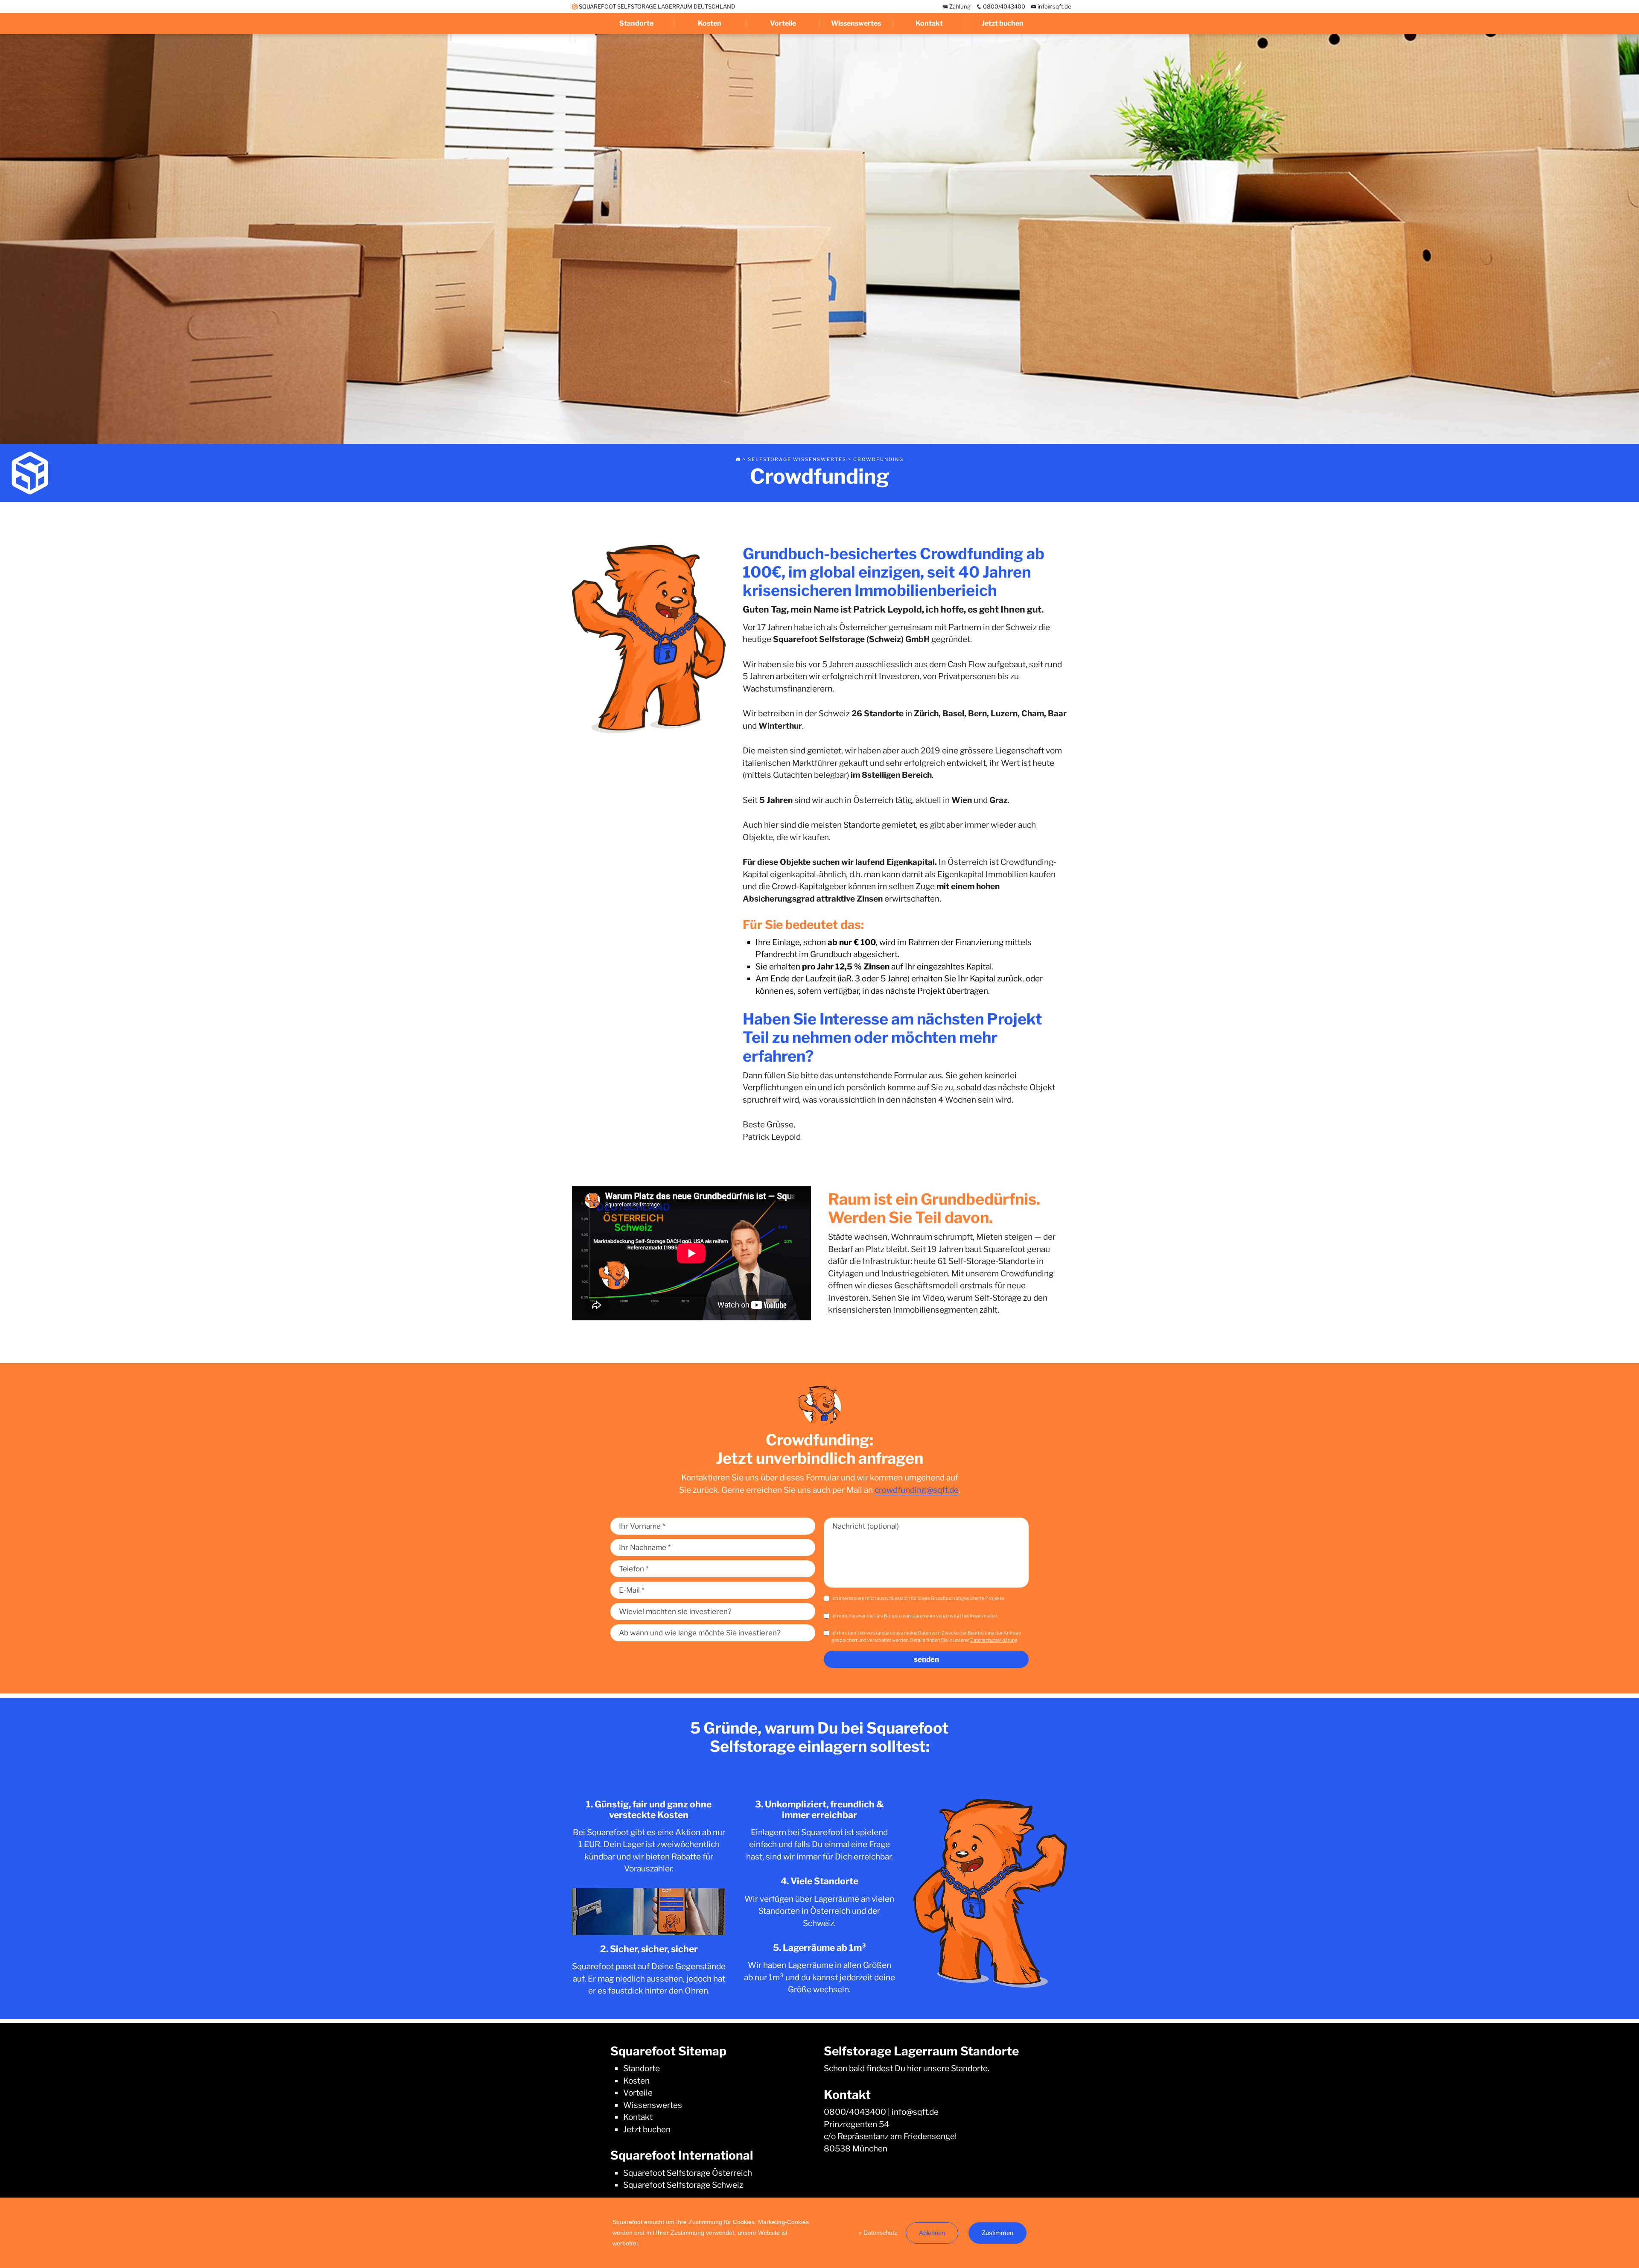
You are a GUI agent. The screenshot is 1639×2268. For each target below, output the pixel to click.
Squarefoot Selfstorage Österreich (688, 2173)
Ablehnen (932, 2233)
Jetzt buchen (1003, 23)
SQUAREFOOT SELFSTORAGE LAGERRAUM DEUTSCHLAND (656, 6)
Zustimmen (997, 2233)
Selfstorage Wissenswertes (797, 459)
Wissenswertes (856, 23)
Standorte (636, 23)
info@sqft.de (1054, 6)
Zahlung (959, 6)
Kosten (710, 23)
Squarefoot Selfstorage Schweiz (683, 2185)
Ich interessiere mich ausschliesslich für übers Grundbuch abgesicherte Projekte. (918, 1598)
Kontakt (929, 23)
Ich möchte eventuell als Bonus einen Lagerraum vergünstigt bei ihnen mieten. (915, 1616)
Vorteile (783, 23)
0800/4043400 (1003, 6)
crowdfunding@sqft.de (917, 1490)
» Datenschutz (878, 2233)
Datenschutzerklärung (994, 1640)
